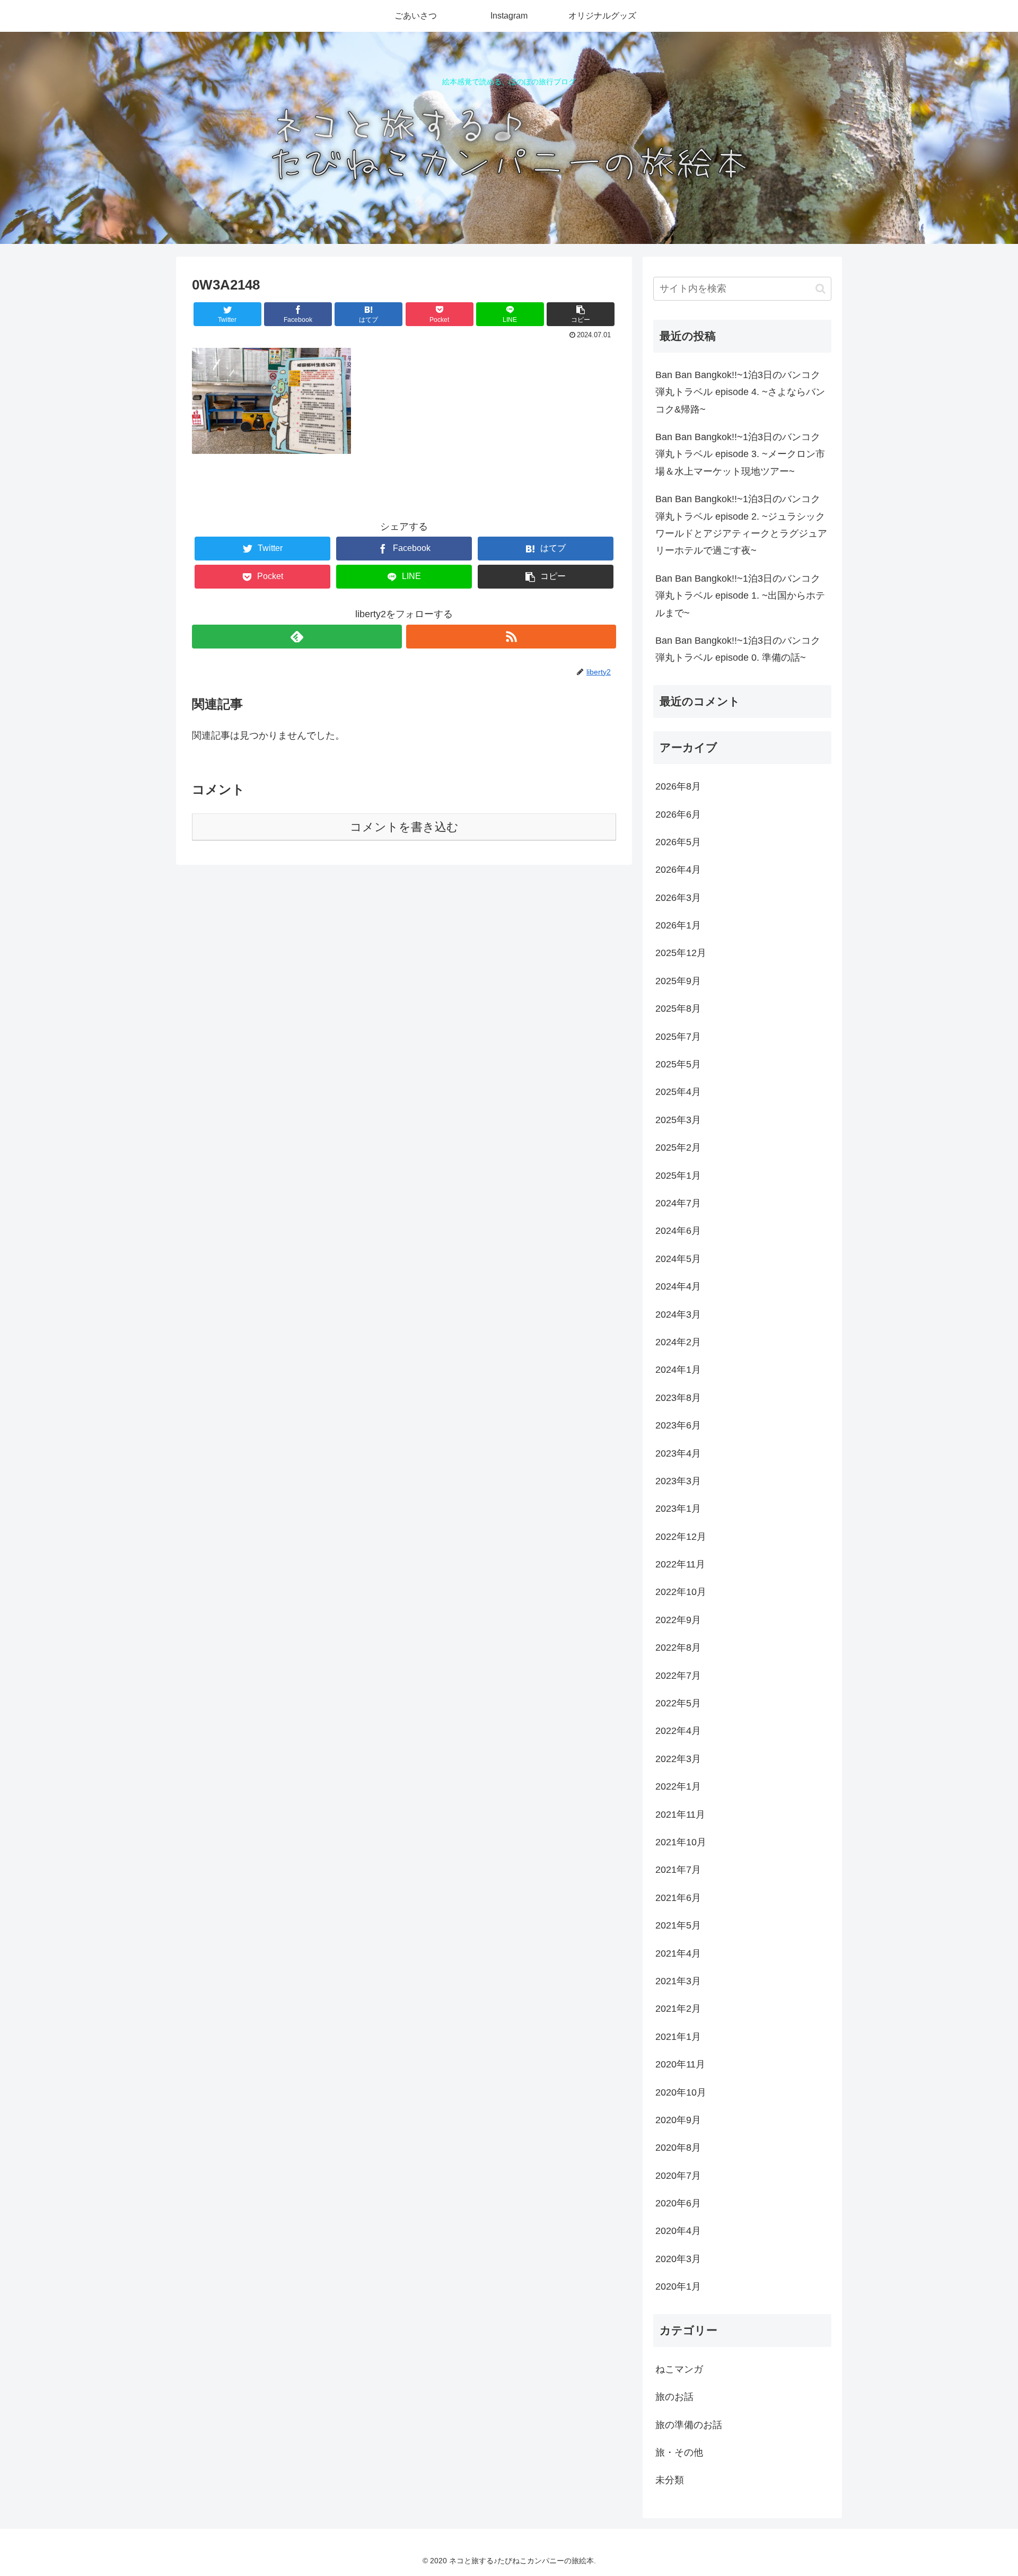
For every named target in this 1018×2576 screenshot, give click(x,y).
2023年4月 (678, 1453)
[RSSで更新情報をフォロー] (511, 637)
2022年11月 (680, 1564)
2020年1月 (678, 2286)
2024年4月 (678, 1286)
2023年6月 (678, 1425)
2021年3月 (678, 1981)
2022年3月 (678, 1759)
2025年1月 (678, 1175)
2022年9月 (678, 1620)
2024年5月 (678, 1259)
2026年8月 (678, 786)
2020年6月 (678, 2203)
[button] (820, 289)
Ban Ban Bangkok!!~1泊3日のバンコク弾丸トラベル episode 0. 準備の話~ (738, 649)
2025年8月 (678, 1009)
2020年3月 (678, 2259)
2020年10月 (681, 2092)
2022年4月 (678, 1731)
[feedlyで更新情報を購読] (297, 637)
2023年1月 (678, 1509)
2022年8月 (678, 1648)
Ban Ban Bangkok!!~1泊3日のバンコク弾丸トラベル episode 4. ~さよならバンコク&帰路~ (740, 392)
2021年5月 (678, 1925)
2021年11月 (680, 1814)
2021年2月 (678, 2009)
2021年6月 (678, 1898)
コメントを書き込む (404, 827)
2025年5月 (678, 1064)
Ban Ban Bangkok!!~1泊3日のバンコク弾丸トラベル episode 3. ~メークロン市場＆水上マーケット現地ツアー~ (740, 454)
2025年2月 (678, 1147)
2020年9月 (678, 2120)
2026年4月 (678, 870)
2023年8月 (678, 1398)
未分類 (670, 2480)
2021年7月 (678, 1870)
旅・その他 (679, 2452)
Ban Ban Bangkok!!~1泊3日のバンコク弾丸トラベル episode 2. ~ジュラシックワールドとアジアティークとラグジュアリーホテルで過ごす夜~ (741, 525)
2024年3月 (678, 1314)
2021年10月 (681, 1842)
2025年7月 (678, 1036)
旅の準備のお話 (689, 2424)
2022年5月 (678, 1703)
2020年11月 (680, 2064)
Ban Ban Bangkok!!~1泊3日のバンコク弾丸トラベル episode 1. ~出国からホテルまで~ (740, 596)
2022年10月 (681, 1592)
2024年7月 (678, 1203)
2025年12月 (681, 953)
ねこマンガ (679, 2369)
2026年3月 (678, 898)
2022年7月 (678, 1675)
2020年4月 (678, 2231)
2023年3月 (678, 1481)
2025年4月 (678, 1092)
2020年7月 (678, 2175)
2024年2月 (678, 1342)
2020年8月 (678, 2148)
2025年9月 (678, 981)
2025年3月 (678, 1120)
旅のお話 (674, 2397)
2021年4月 (678, 1953)
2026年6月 (678, 814)
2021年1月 (678, 2037)
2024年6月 (678, 1231)
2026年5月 (678, 842)
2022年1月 (678, 1786)
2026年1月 (678, 925)
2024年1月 (678, 1370)
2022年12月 (681, 1537)
